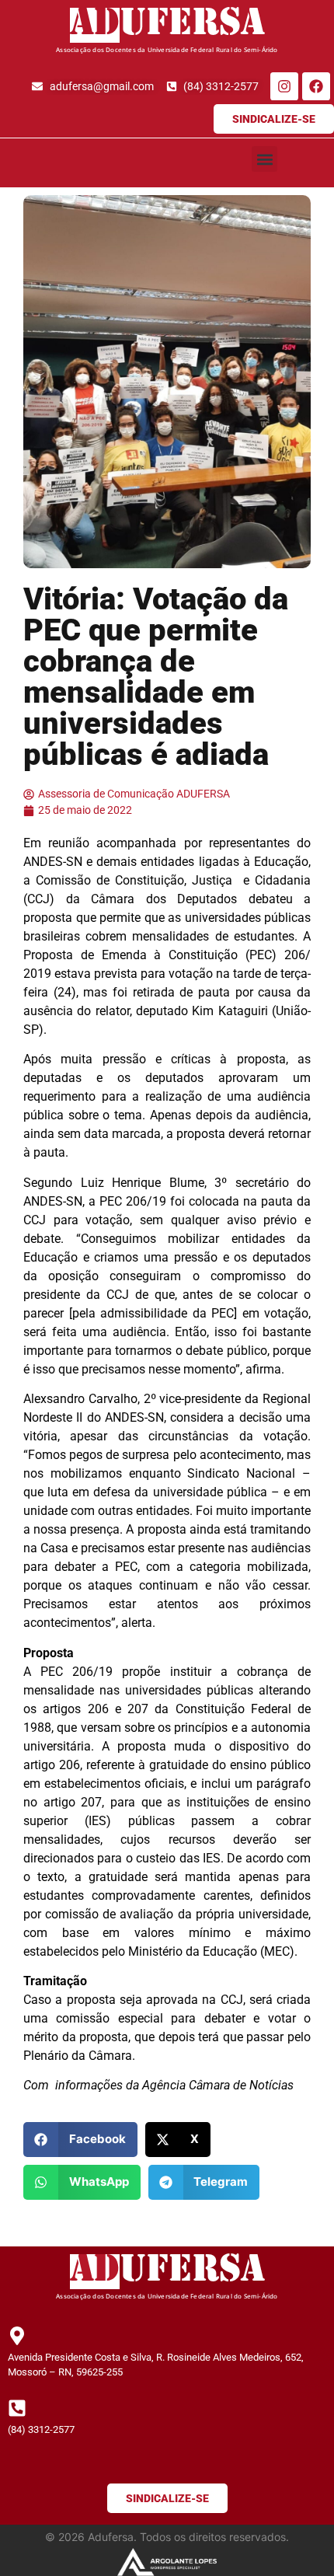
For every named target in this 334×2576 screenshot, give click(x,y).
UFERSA (192, 25)
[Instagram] (284, 86)
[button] (264, 159)
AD (95, 25)
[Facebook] (316, 86)
